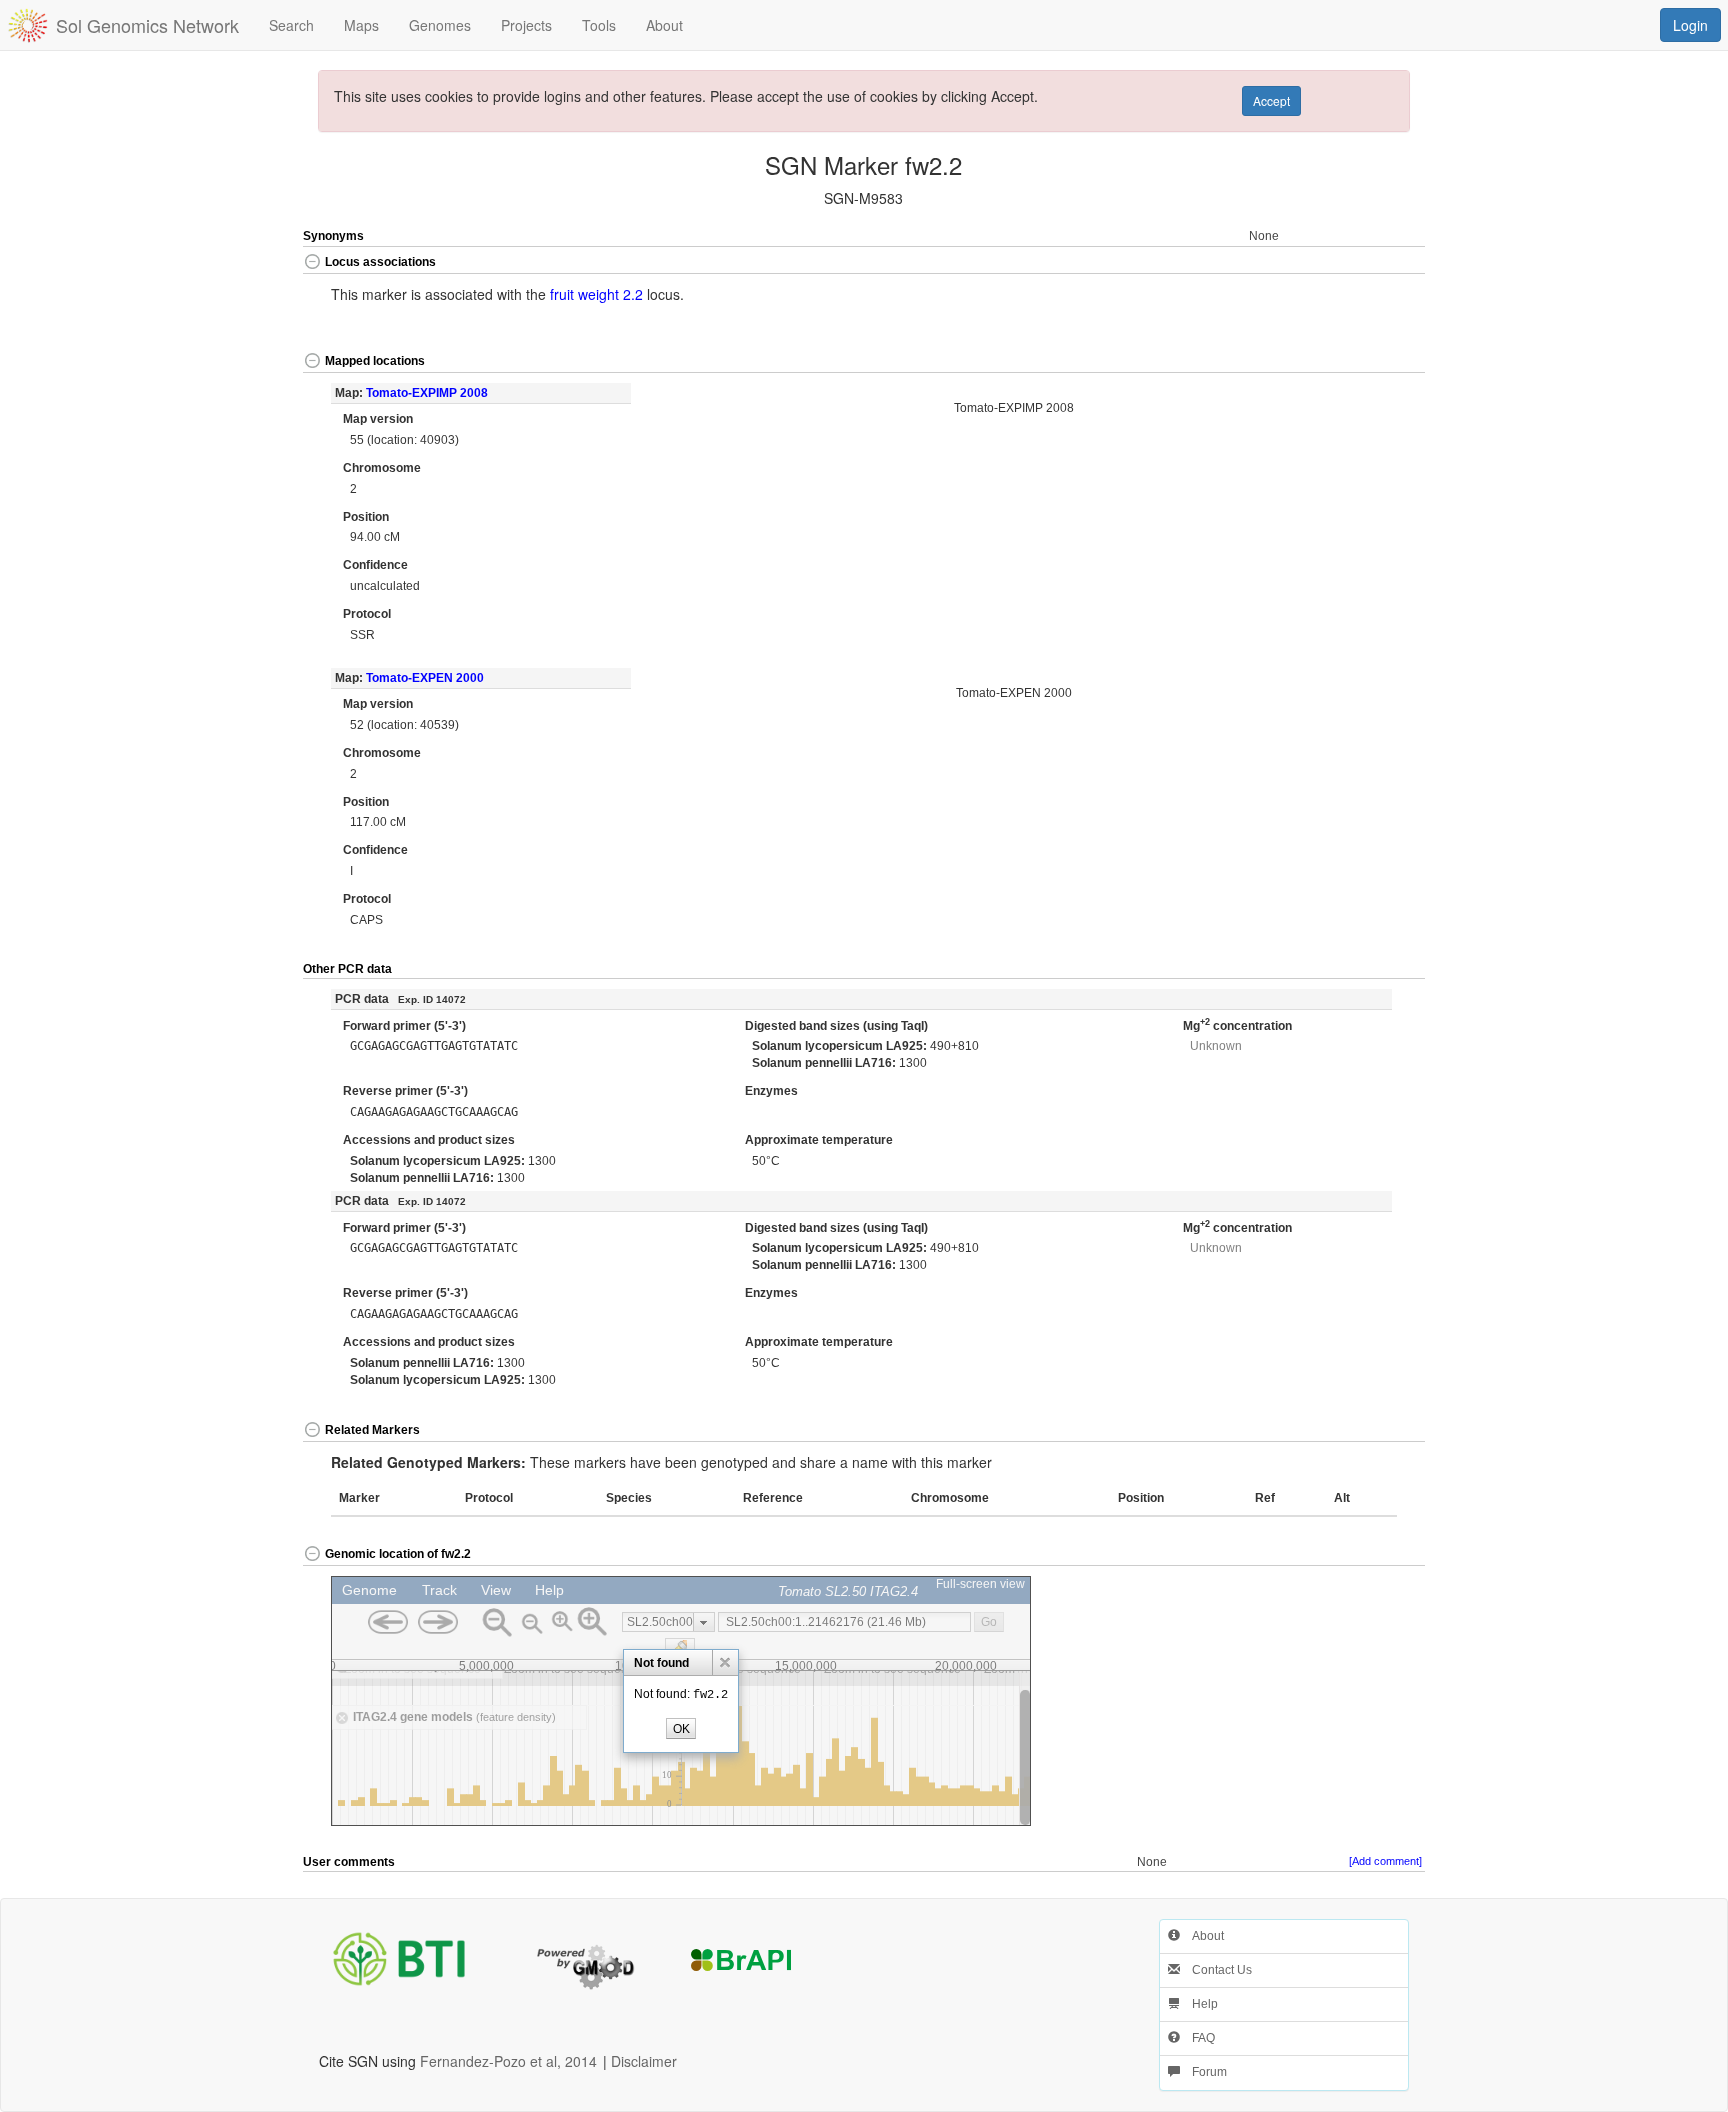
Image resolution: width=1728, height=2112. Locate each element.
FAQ (1197, 2038)
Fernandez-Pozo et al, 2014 (508, 2061)
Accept (1271, 100)
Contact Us (1216, 1970)
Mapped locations (375, 361)
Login (1690, 25)
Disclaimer (644, 2061)
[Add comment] (1385, 1861)
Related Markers (372, 1430)
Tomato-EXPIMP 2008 (427, 393)
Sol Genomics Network (147, 25)
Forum (1203, 2072)
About (1202, 1936)
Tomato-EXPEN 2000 (425, 678)
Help (1199, 2004)
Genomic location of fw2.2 (398, 1554)
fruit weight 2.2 (596, 294)
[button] (1369, 263)
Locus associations (380, 262)
